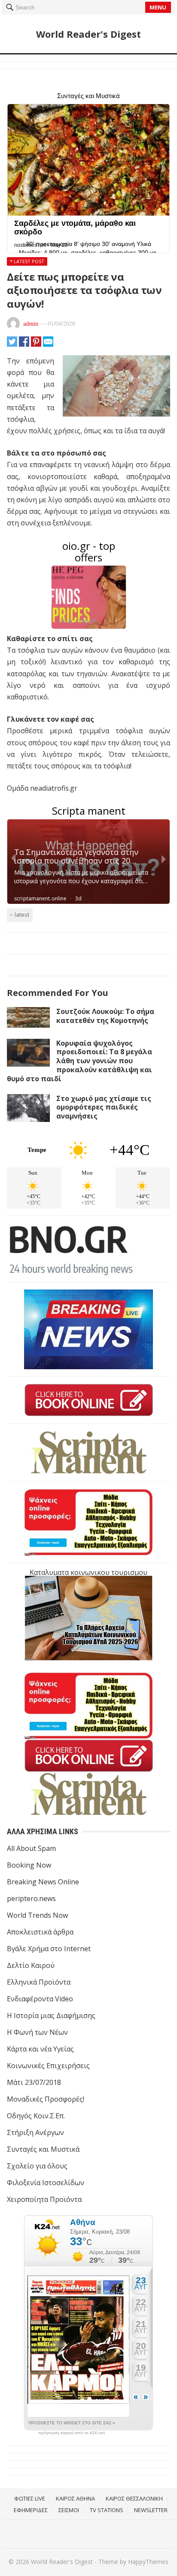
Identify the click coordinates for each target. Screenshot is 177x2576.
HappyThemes (148, 2562)
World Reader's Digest (88, 34)
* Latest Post (27, 261)
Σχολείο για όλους (37, 2166)
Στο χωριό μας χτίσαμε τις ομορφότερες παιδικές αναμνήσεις (104, 1107)
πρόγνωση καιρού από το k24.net (72, 2433)
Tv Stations (107, 2510)
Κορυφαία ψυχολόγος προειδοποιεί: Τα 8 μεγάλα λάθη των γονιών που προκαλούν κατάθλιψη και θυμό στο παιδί (79, 1061)
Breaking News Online (43, 1882)
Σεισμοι (69, 2510)
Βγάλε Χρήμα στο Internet (49, 1949)
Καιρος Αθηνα (75, 2498)
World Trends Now (37, 1915)
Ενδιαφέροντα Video (40, 1999)
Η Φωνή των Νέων (37, 2032)
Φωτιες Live (30, 2498)
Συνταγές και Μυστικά (43, 2149)
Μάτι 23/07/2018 (34, 2082)
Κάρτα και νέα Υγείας (40, 2049)
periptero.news (31, 1898)
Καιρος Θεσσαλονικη (134, 2498)
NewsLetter (151, 2510)
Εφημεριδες (31, 2510)
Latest (22, 915)
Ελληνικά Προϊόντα (39, 1982)
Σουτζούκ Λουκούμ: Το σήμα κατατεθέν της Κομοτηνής (105, 1016)
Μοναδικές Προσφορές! (46, 2099)
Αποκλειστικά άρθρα (40, 1932)
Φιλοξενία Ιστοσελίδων (46, 2183)
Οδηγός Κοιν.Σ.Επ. (36, 2116)
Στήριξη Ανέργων (35, 2132)
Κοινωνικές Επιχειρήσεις (48, 2066)
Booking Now (29, 1865)
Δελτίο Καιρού (31, 1965)
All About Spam (31, 1848)
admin (31, 323)
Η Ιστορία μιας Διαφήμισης (51, 2015)
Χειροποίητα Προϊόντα (44, 2199)
